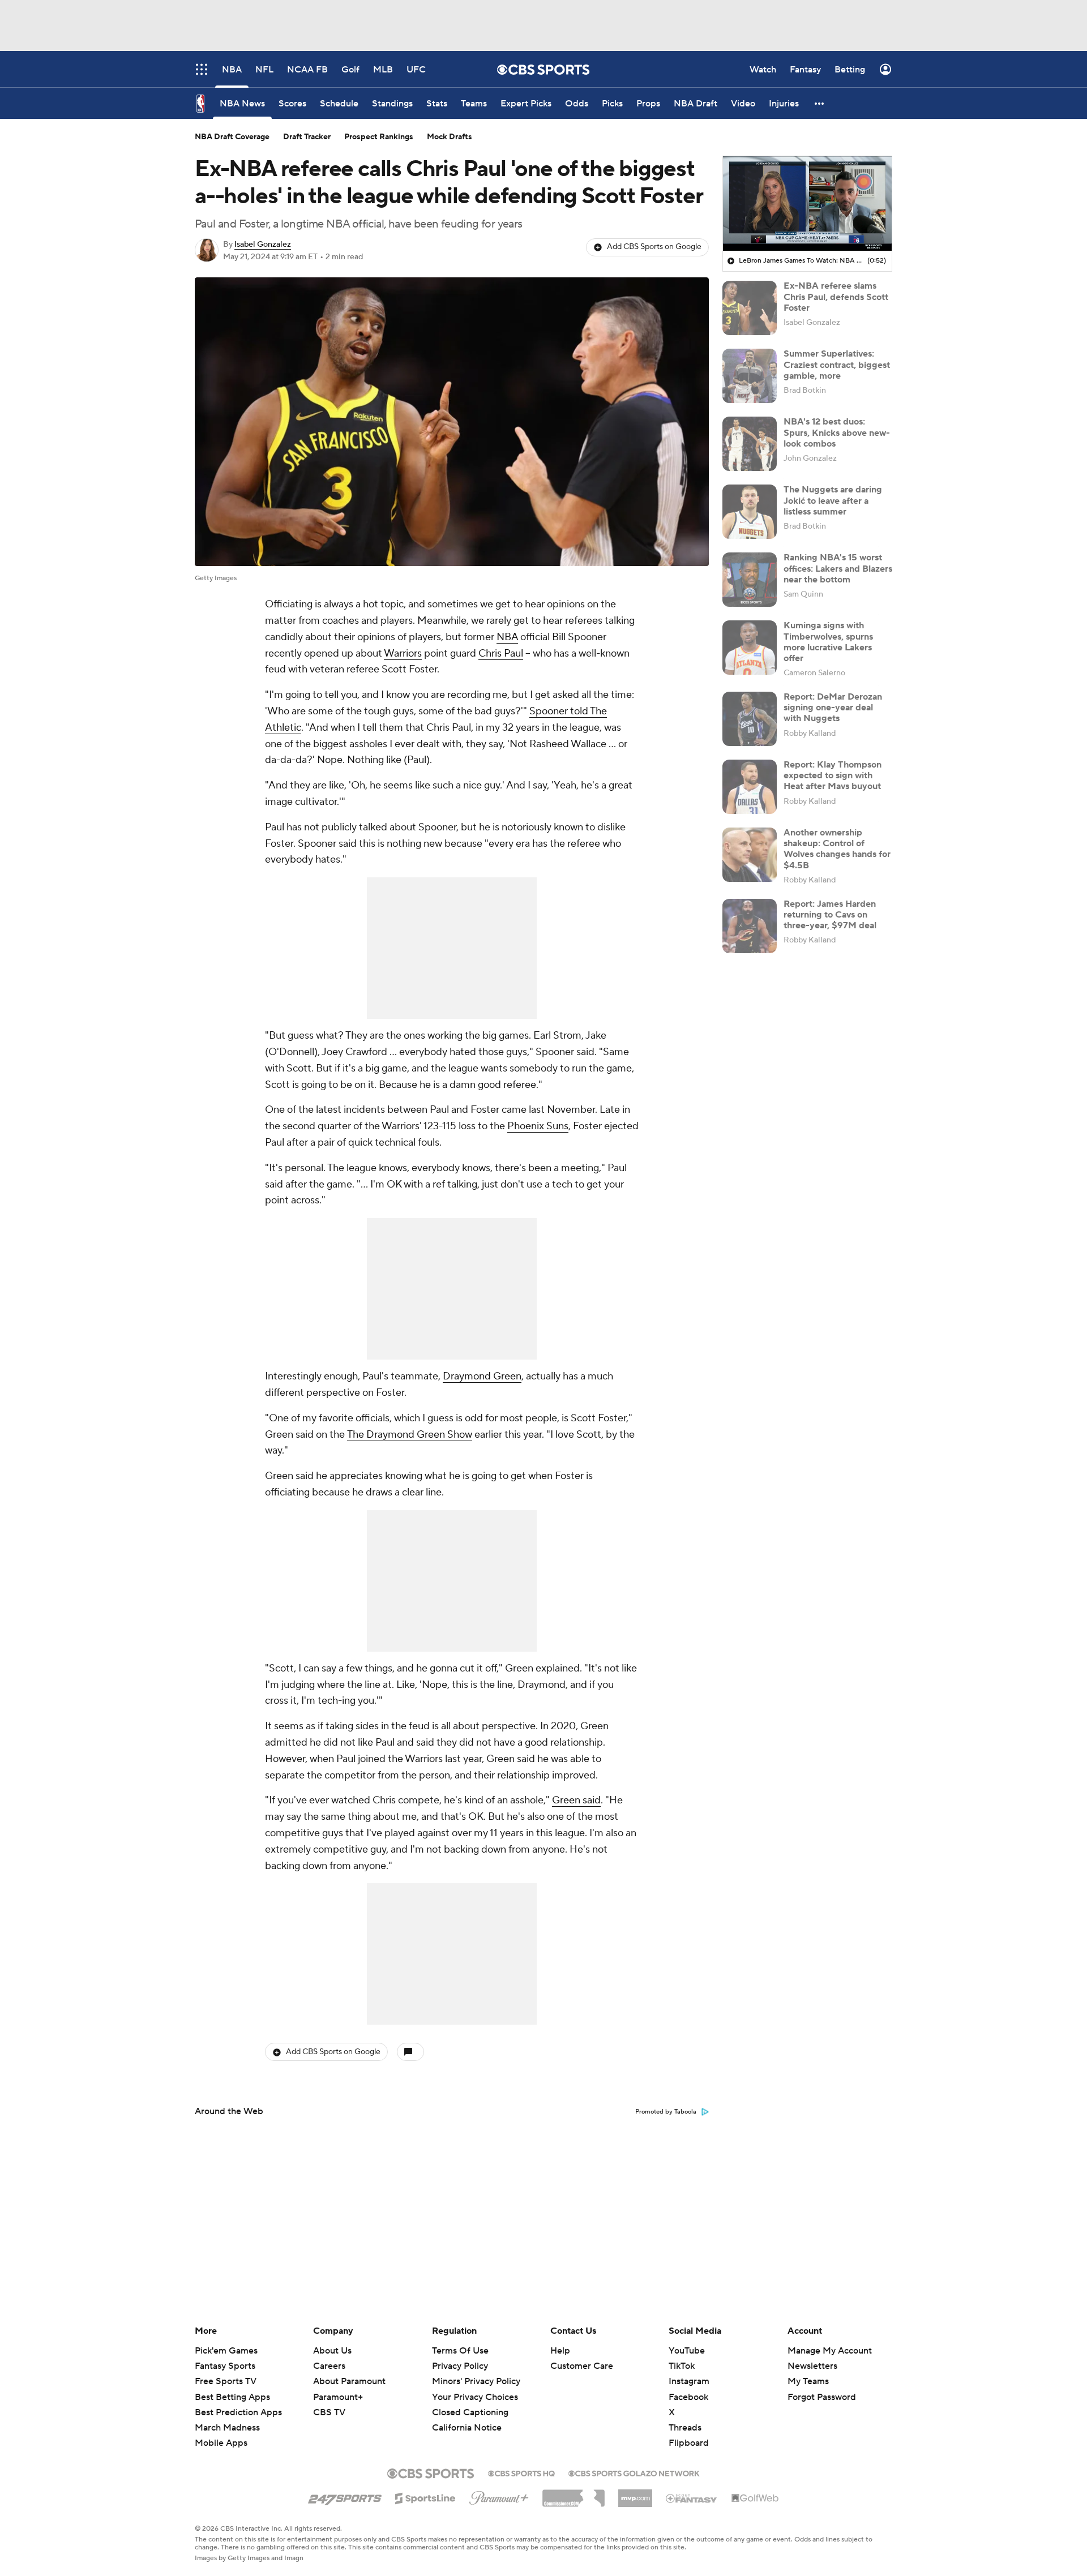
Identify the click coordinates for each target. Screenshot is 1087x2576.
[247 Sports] (345, 2496)
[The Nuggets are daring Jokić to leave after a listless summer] (750, 512)
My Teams (808, 2381)
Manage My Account (830, 2351)
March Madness (227, 2428)
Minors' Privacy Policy (476, 2381)
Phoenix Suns (538, 1126)
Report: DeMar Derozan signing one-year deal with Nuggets (833, 708)
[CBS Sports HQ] (521, 2472)
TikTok (682, 2366)
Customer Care (582, 2366)
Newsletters (812, 2366)
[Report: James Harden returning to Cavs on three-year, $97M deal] (750, 926)
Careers (329, 2366)
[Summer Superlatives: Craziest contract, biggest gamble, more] (750, 376)
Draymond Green (482, 1376)
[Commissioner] (574, 2494)
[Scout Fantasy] (692, 2498)
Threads (685, 2428)
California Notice (467, 2417)
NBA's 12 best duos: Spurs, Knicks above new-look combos (837, 432)
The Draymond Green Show (410, 1435)
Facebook (688, 2397)
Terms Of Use (460, 2351)
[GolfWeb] (755, 2498)
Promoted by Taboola (666, 2112)
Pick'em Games (226, 2351)
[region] (807, 204)
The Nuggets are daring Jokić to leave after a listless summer (833, 500)
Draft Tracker (307, 137)
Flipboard (689, 2443)
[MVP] (635, 2494)
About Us (332, 2351)
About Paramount (349, 2381)
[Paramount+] (499, 2496)
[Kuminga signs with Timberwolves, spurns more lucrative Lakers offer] (750, 648)
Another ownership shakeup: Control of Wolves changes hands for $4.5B (837, 849)
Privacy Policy (460, 2366)
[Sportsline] (425, 2497)
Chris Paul (501, 653)
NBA (507, 637)
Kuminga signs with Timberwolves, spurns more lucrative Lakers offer (828, 642)
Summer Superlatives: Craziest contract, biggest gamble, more (837, 365)
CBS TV (329, 2412)
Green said (576, 1800)
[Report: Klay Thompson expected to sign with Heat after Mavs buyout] (750, 787)
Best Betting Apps (232, 2397)
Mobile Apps (221, 2443)
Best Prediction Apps (238, 2412)
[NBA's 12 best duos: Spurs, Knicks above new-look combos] (750, 444)
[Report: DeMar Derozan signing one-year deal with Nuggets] (750, 719)
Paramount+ (338, 2397)
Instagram (689, 2381)
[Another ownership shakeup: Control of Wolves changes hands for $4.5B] (750, 855)
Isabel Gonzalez (263, 245)
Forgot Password (822, 2397)
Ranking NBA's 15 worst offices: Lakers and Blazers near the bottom (838, 568)
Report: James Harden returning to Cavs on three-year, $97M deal (830, 915)
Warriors (403, 653)
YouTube (687, 2351)
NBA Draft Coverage (232, 137)
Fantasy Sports (225, 2366)
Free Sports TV (226, 2381)
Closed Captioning (470, 2402)
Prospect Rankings (379, 137)
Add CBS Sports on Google (654, 247)
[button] (820, 103)
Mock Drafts (450, 137)
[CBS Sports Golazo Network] (634, 2472)
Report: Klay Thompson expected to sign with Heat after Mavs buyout (833, 775)
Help (560, 2351)
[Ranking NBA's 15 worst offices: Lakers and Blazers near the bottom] (750, 580)
